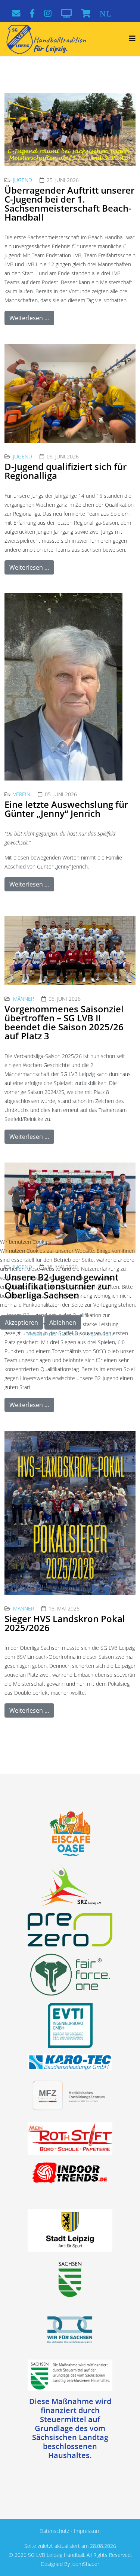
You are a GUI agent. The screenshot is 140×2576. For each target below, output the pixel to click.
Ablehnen (63, 1322)
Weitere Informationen (54, 1334)
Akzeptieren (21, 1322)
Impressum (99, 1334)
